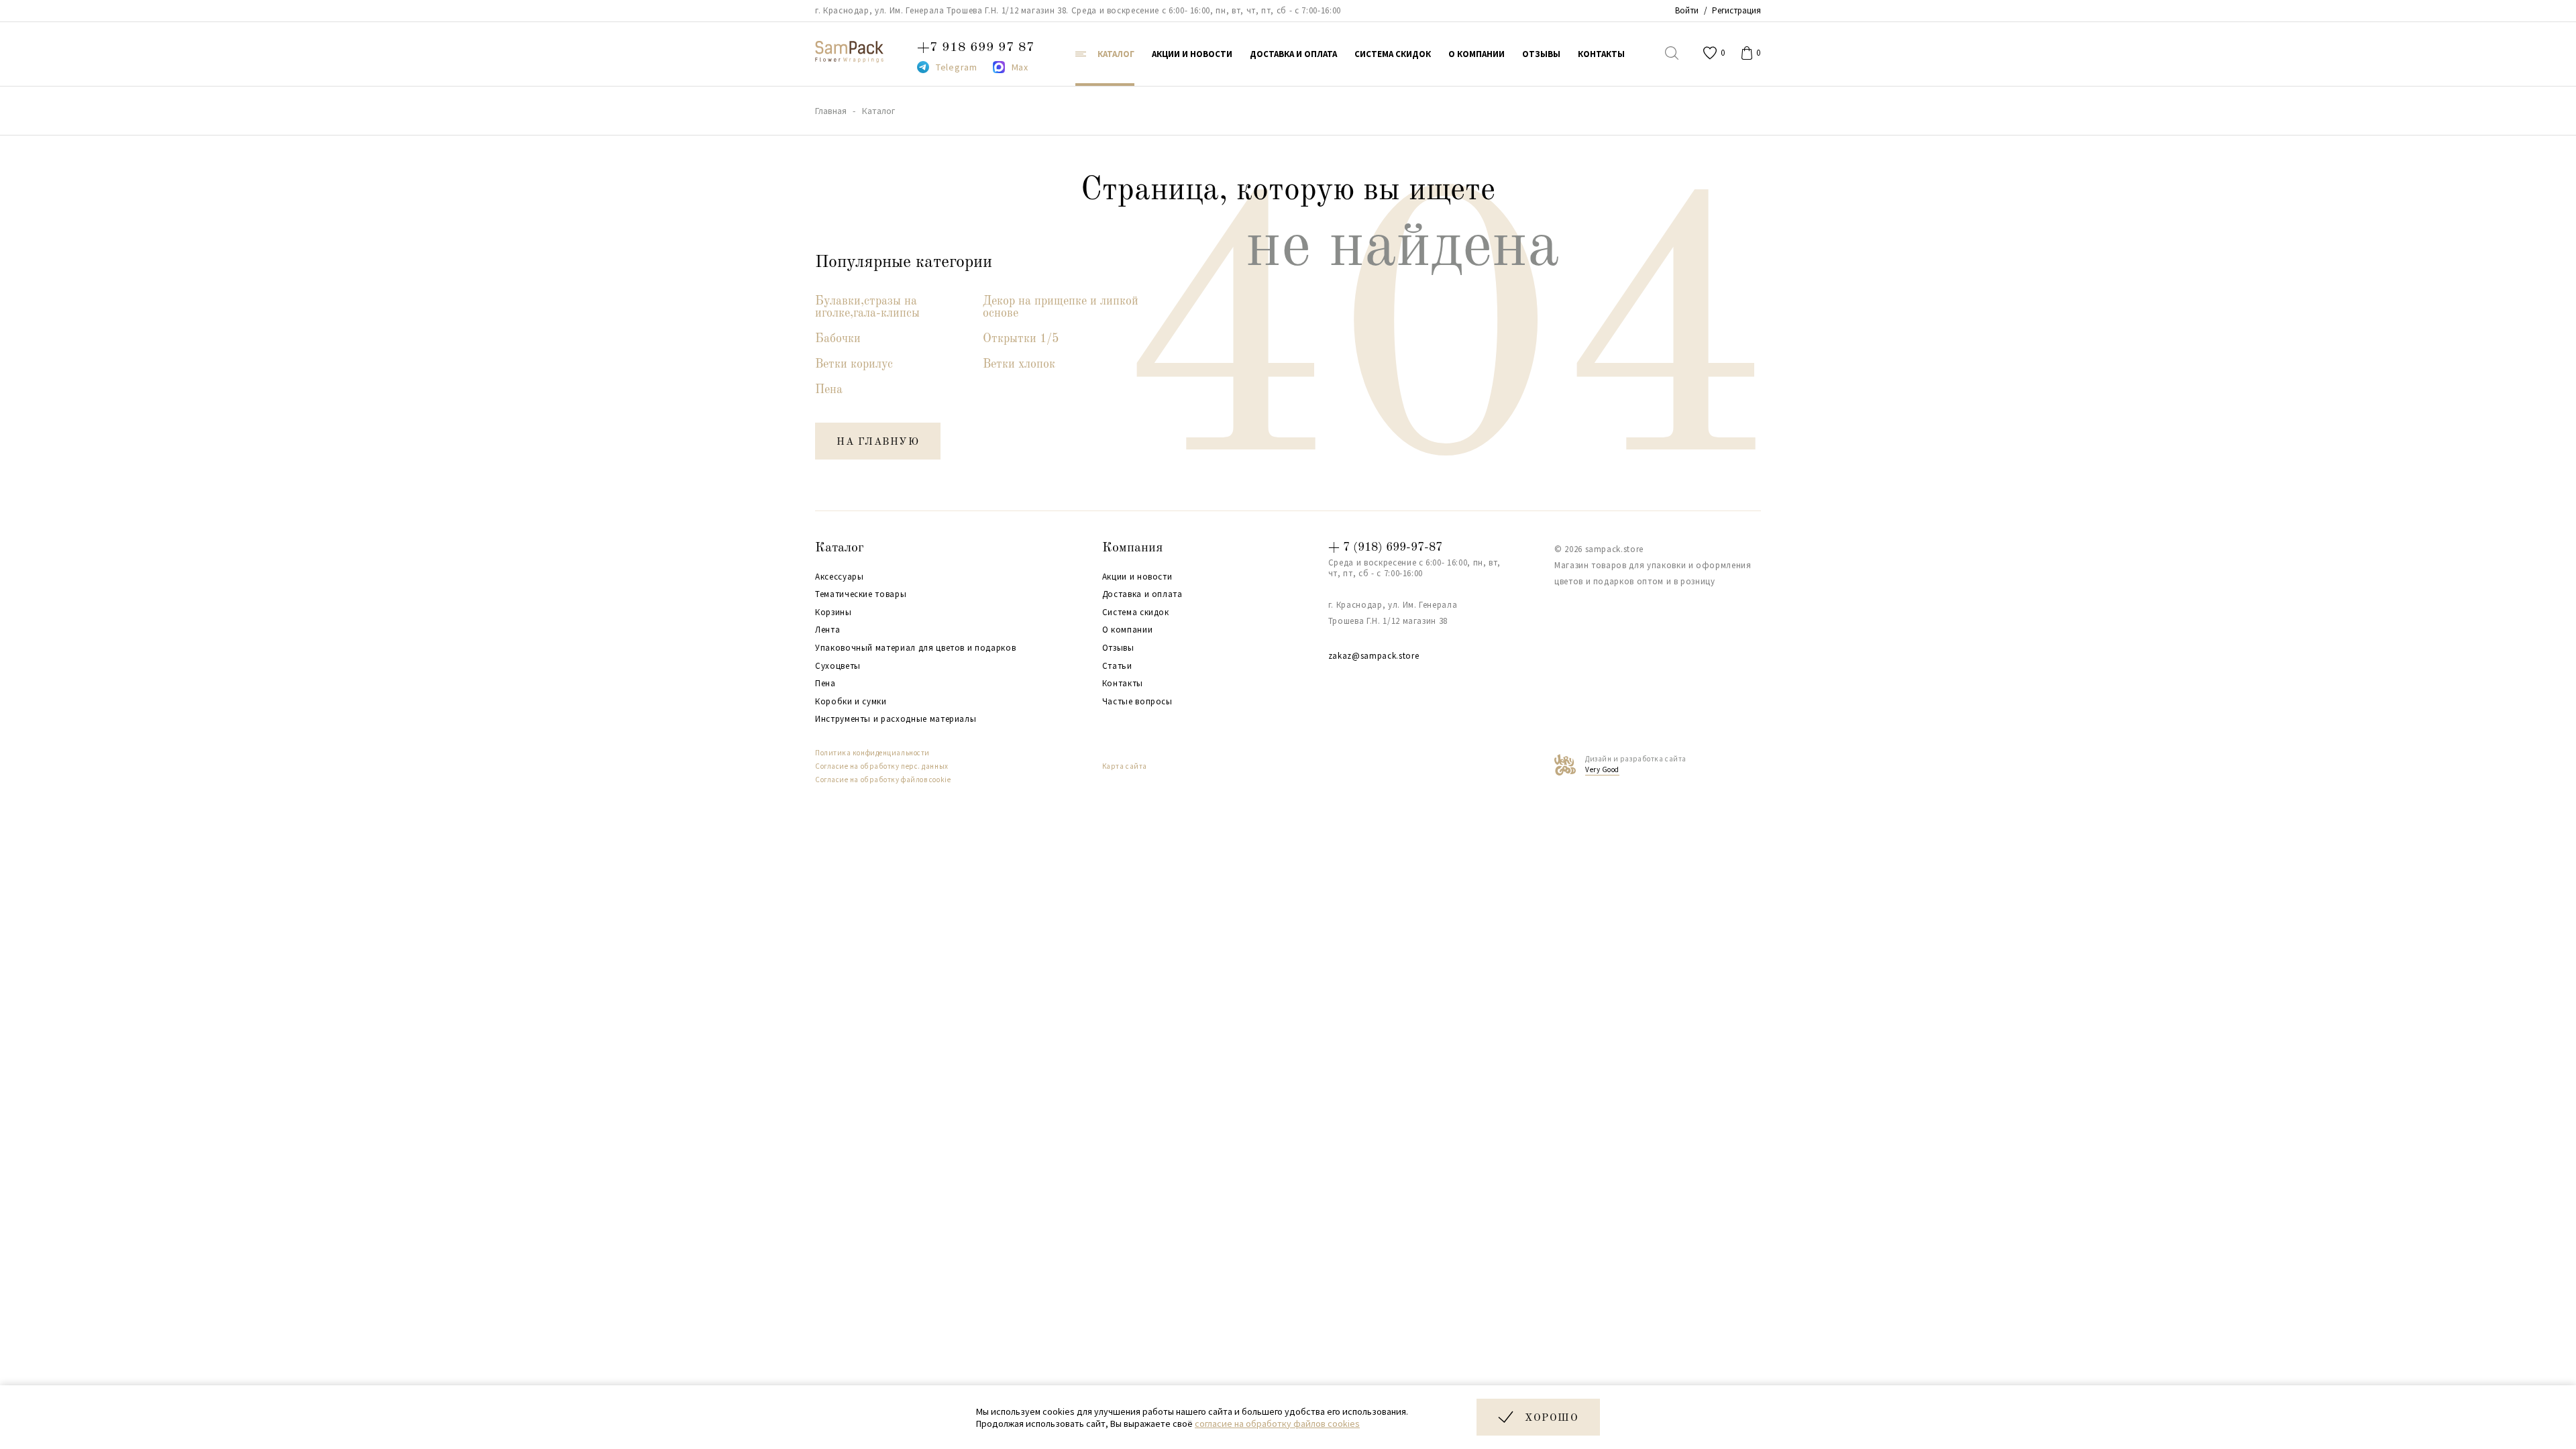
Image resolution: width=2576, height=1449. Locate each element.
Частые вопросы (1137, 702)
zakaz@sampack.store (1374, 656)
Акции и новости (1137, 577)
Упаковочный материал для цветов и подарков (915, 648)
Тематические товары (861, 594)
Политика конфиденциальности (872, 753)
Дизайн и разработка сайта (1636, 764)
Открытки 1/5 (1021, 339)
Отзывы (1118, 648)
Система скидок (1136, 612)
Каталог (840, 548)
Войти (1687, 10)
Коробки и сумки (851, 702)
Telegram (957, 67)
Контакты (1123, 684)
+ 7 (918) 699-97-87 (1385, 547)
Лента (827, 630)
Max (1020, 67)
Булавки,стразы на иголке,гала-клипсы (867, 307)
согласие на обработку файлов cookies (1277, 1424)
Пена (829, 390)
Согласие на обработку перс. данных (882, 766)
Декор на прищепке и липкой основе (1061, 307)
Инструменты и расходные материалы (896, 719)
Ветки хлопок (1019, 364)
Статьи (1117, 666)
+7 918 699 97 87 (976, 48)
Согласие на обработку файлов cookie (883, 780)
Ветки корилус (854, 364)
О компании (1128, 630)
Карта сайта (1125, 766)
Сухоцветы (838, 666)
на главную (878, 442)
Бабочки (838, 339)
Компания (1132, 548)
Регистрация (1736, 10)
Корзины (834, 612)
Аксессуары (840, 577)
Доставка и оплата (1142, 594)
